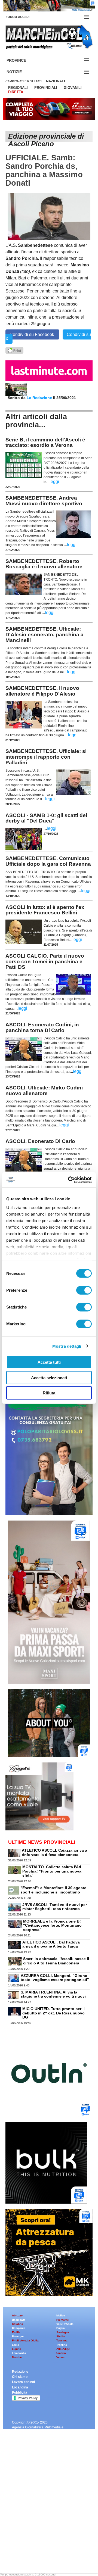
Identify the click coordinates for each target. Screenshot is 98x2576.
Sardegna (63, 2332)
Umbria (61, 2353)
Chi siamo (20, 2377)
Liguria (17, 2349)
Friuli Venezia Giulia (25, 2340)
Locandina (20, 2387)
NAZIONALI (56, 81)
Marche (17, 2357)
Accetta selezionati (49, 1377)
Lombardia (19, 2353)
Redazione (20, 2372)
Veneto (61, 2357)
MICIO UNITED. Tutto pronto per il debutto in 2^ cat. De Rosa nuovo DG (53, 2013)
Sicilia (61, 2336)
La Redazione (40, 398)
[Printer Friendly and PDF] (14, 350)
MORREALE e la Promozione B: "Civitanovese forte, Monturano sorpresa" (52, 1925)
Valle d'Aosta (65, 2324)
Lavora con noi (23, 2382)
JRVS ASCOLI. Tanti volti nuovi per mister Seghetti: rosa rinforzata (55, 1907)
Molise (61, 2315)
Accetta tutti (49, 1362)
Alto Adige (63, 2349)
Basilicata (19, 2320)
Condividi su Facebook (32, 334)
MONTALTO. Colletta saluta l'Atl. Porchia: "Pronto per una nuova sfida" (52, 1871)
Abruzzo (17, 2315)
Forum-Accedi (24, 17)
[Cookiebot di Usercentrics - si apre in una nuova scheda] (69, 1180)
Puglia (61, 2328)
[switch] (84, 1290)
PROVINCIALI (46, 88)
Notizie (21, 72)
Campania (19, 2328)
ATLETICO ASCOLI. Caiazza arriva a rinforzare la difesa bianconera (54, 1852)
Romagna (18, 2336)
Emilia (16, 2332)
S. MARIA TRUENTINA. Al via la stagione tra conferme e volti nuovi (53, 1994)
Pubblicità (20, 2393)
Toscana (62, 2340)
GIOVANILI (73, 88)
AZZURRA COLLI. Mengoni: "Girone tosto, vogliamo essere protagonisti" (55, 1978)
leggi (54, 482)
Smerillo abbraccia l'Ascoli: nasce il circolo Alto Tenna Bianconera (56, 1961)
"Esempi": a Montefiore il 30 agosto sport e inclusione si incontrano (53, 1890)
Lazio (16, 2345)
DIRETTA (16, 92)
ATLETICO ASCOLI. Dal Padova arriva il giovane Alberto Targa (51, 1944)
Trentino (62, 2345)
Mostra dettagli (67, 1346)
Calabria (18, 2324)
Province (23, 60)
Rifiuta (49, 1393)
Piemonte (63, 2320)
